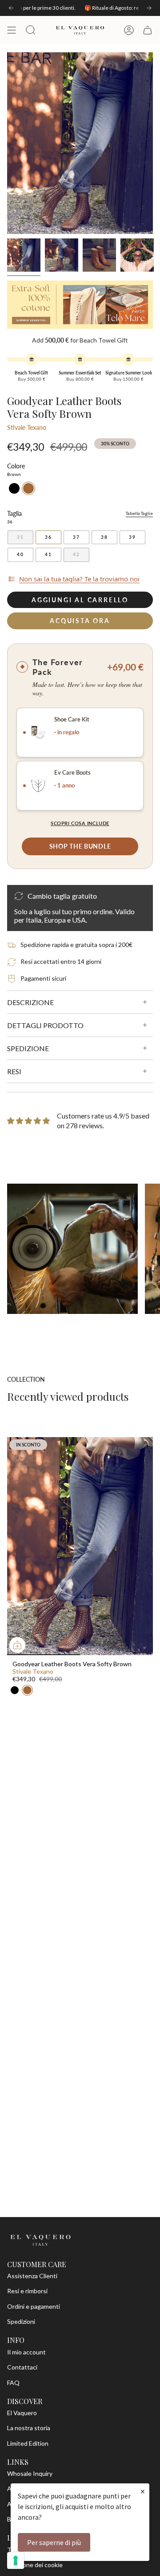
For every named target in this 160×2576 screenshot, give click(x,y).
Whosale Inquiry (30, 2473)
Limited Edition (28, 2443)
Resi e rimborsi (27, 2291)
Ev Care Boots (72, 773)
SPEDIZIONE (28, 1048)
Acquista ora (80, 621)
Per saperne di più (54, 2542)
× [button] (143, 2491)
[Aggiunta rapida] (17, 1645)
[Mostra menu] (12, 30)
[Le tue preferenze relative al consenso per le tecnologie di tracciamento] (16, 2560)
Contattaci (22, 2367)
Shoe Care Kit (72, 719)
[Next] (149, 8)
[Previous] (11, 8)
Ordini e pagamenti (34, 2306)
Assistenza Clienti (32, 2276)
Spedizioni (21, 2321)
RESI (14, 1071)
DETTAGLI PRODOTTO (45, 1025)
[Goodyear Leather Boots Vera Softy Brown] (80, 1546)
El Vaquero (22, 2413)
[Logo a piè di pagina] (40, 2240)
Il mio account (26, 2352)
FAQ (13, 2383)
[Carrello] (148, 30)
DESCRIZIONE (30, 1002)
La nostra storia (29, 2428)
